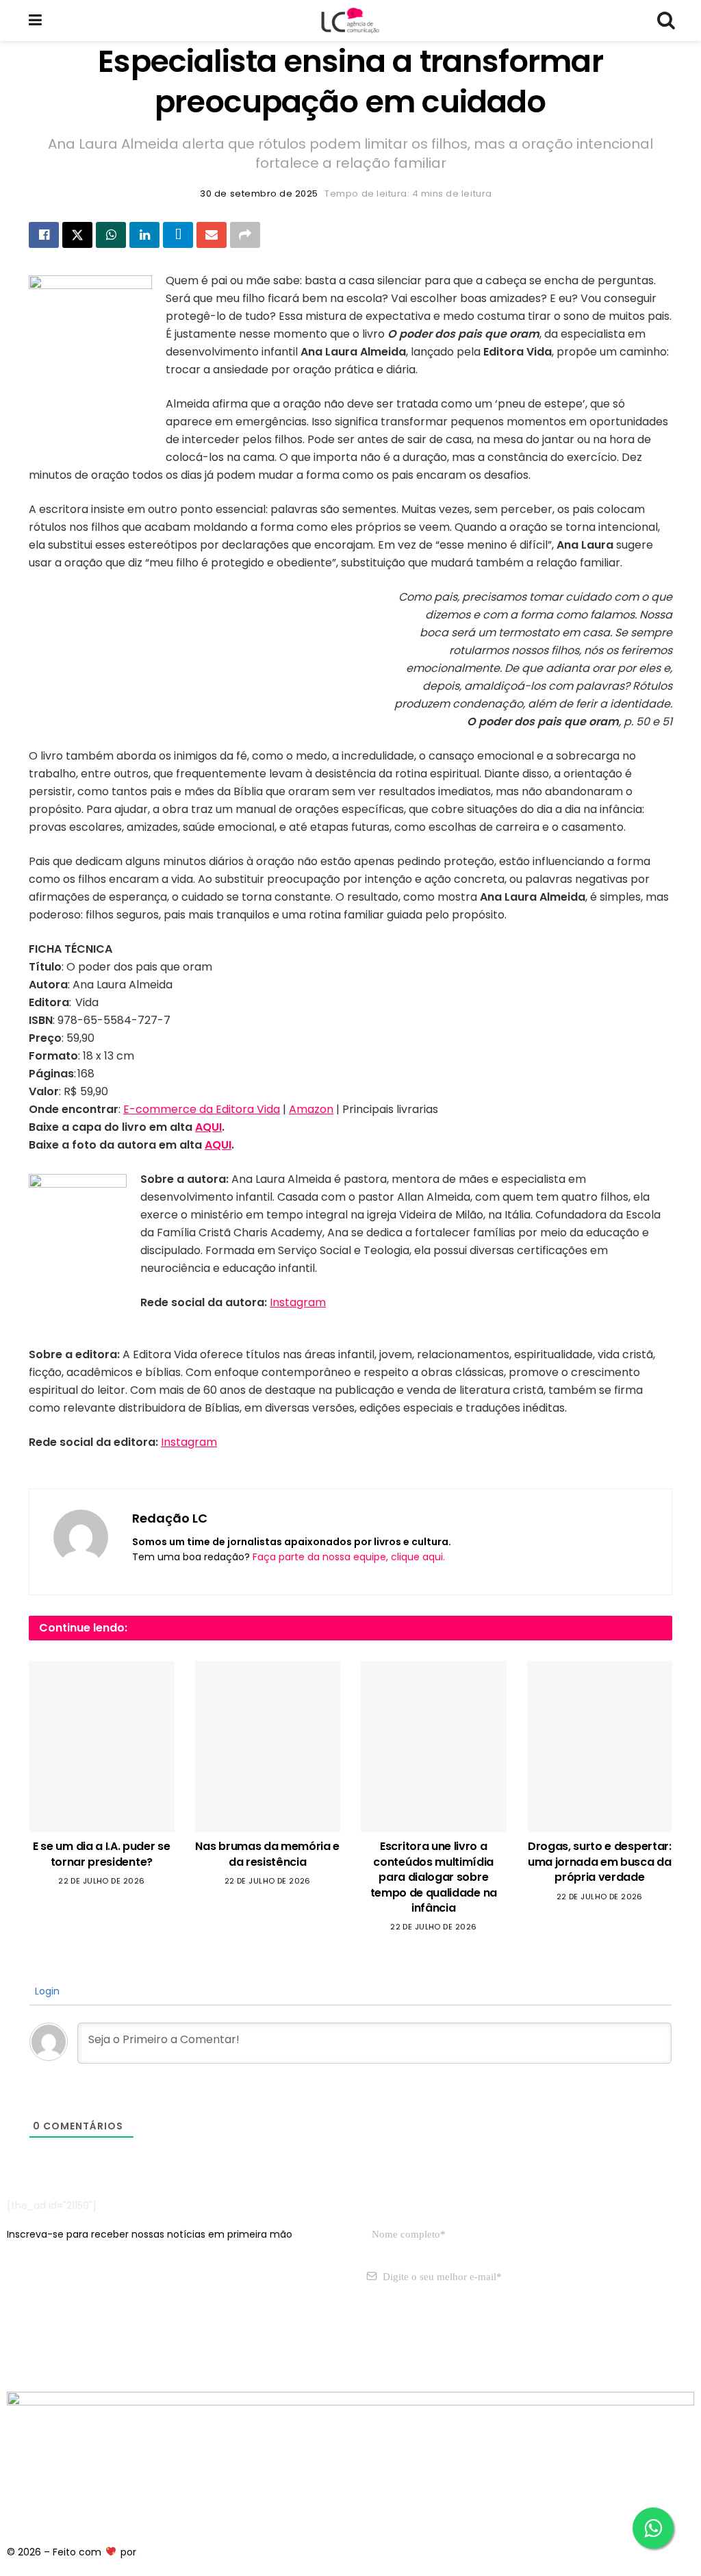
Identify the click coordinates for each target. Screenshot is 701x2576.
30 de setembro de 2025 (259, 193)
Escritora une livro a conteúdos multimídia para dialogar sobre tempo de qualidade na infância (434, 1877)
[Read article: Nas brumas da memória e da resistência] (268, 1747)
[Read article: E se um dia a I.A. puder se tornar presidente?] (102, 1747)
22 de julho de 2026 (101, 1881)
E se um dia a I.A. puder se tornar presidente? (101, 1854)
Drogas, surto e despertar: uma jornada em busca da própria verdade (600, 1862)
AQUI (208, 1127)
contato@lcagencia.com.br (73, 2342)
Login (46, 1991)
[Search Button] (665, 21)
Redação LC (170, 1518)
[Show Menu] (35, 21)
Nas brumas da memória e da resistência (267, 1854)
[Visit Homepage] (350, 21)
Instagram (298, 1302)
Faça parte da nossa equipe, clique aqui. (349, 1557)
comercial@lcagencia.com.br (218, 2342)
